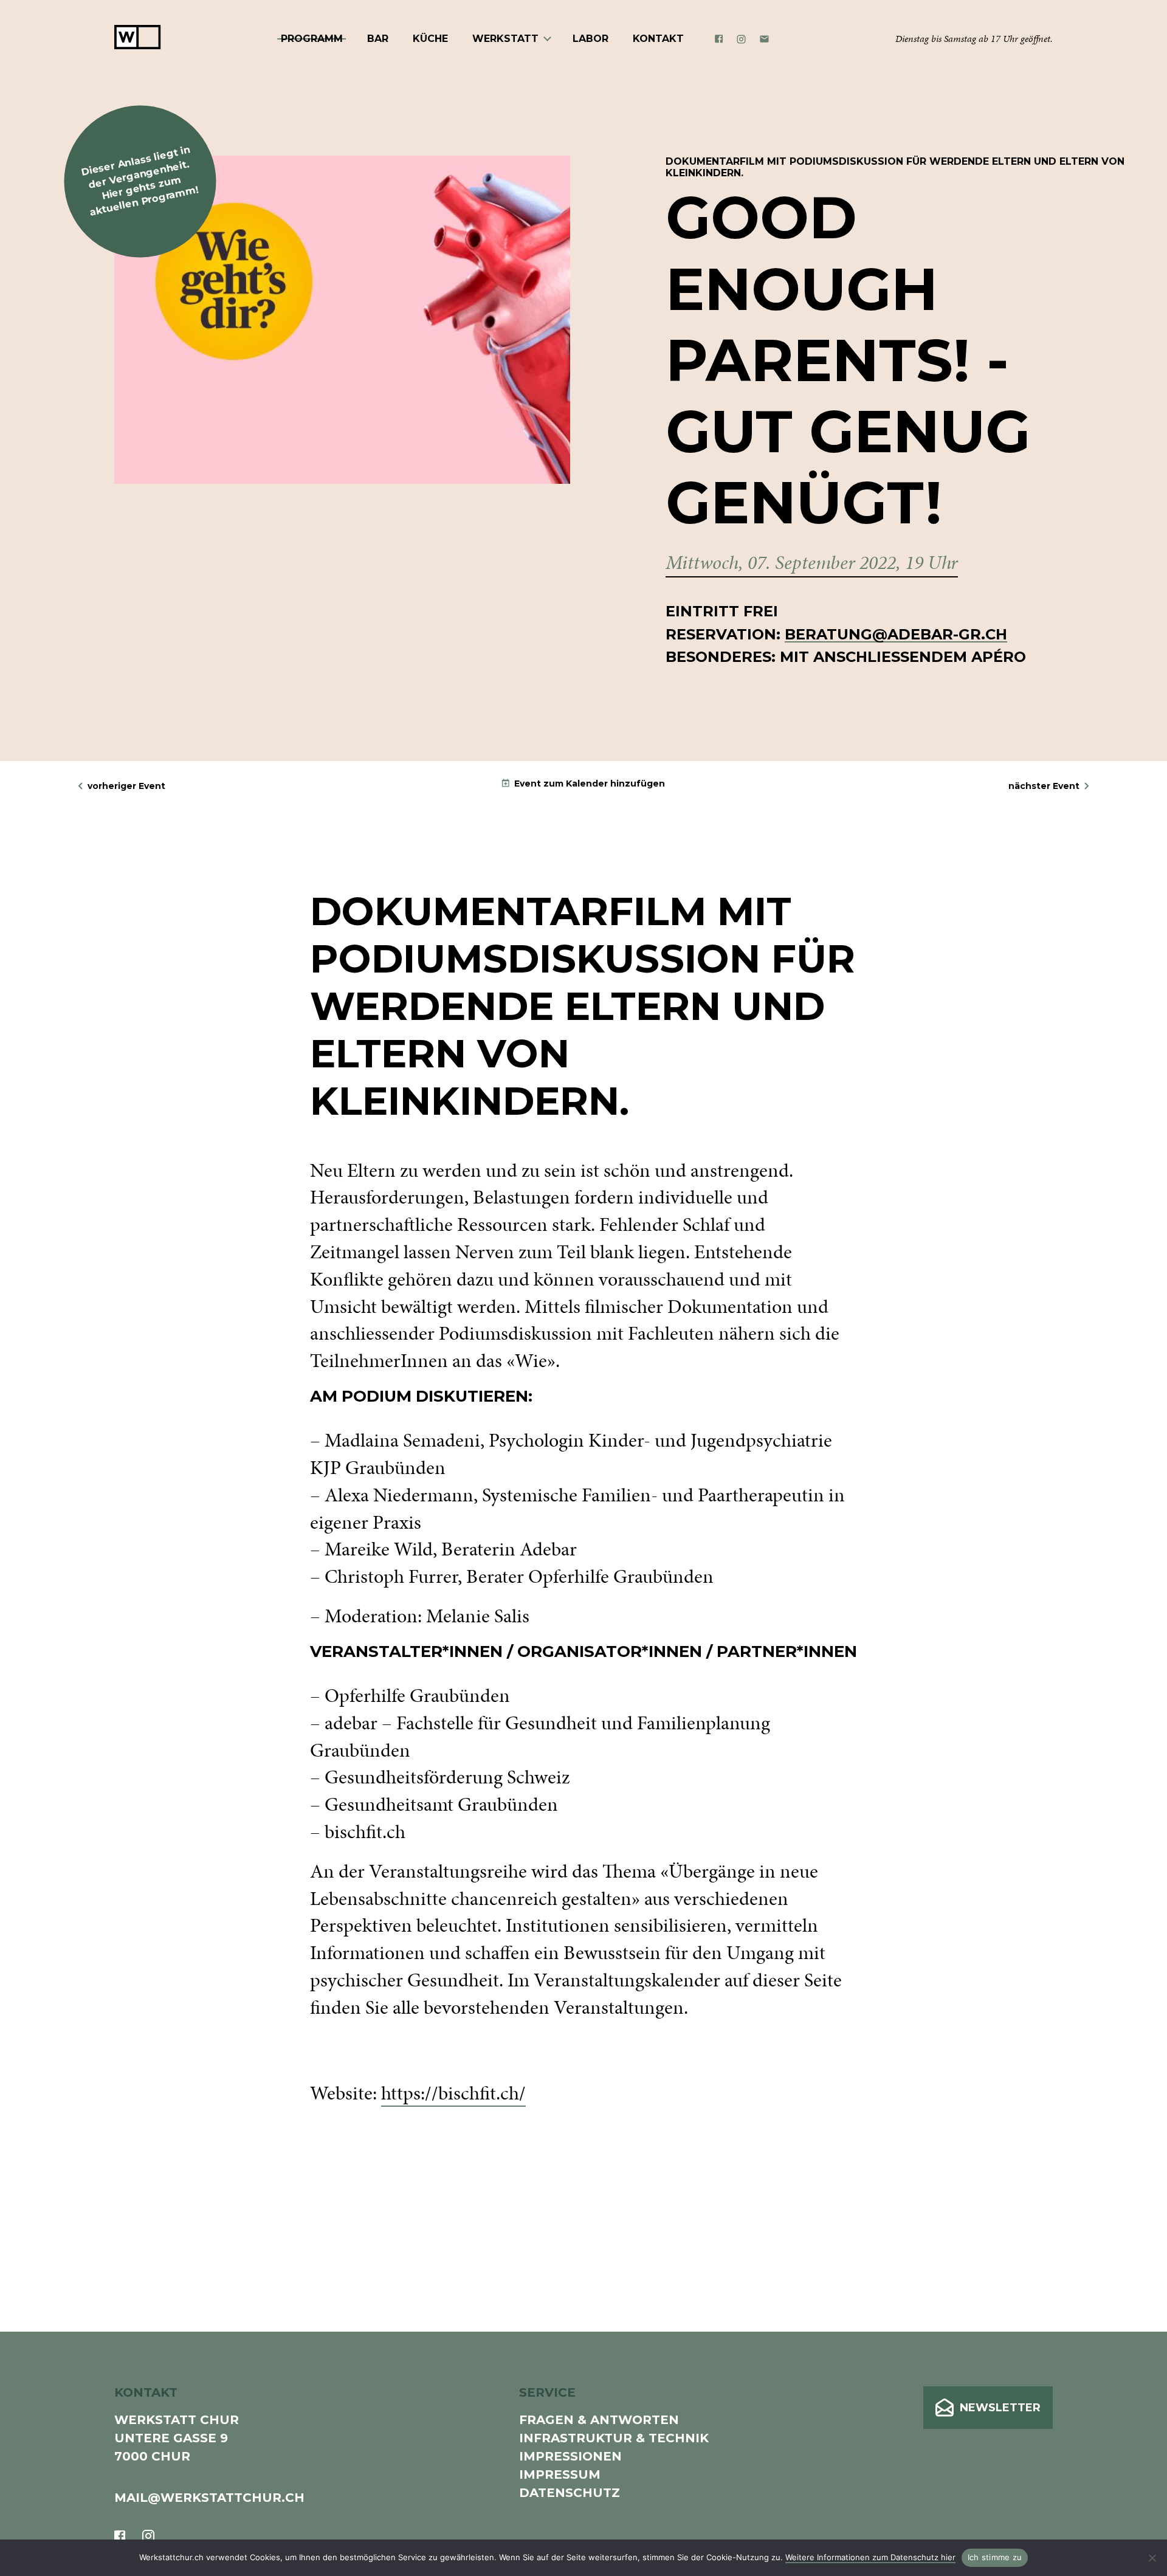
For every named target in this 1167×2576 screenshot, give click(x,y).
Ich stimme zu (995, 2557)
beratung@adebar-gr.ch (896, 634)
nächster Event (1044, 786)
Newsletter (1000, 2408)
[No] (1152, 2558)
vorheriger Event (126, 786)
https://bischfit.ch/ (453, 2093)
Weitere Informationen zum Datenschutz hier (870, 2557)
